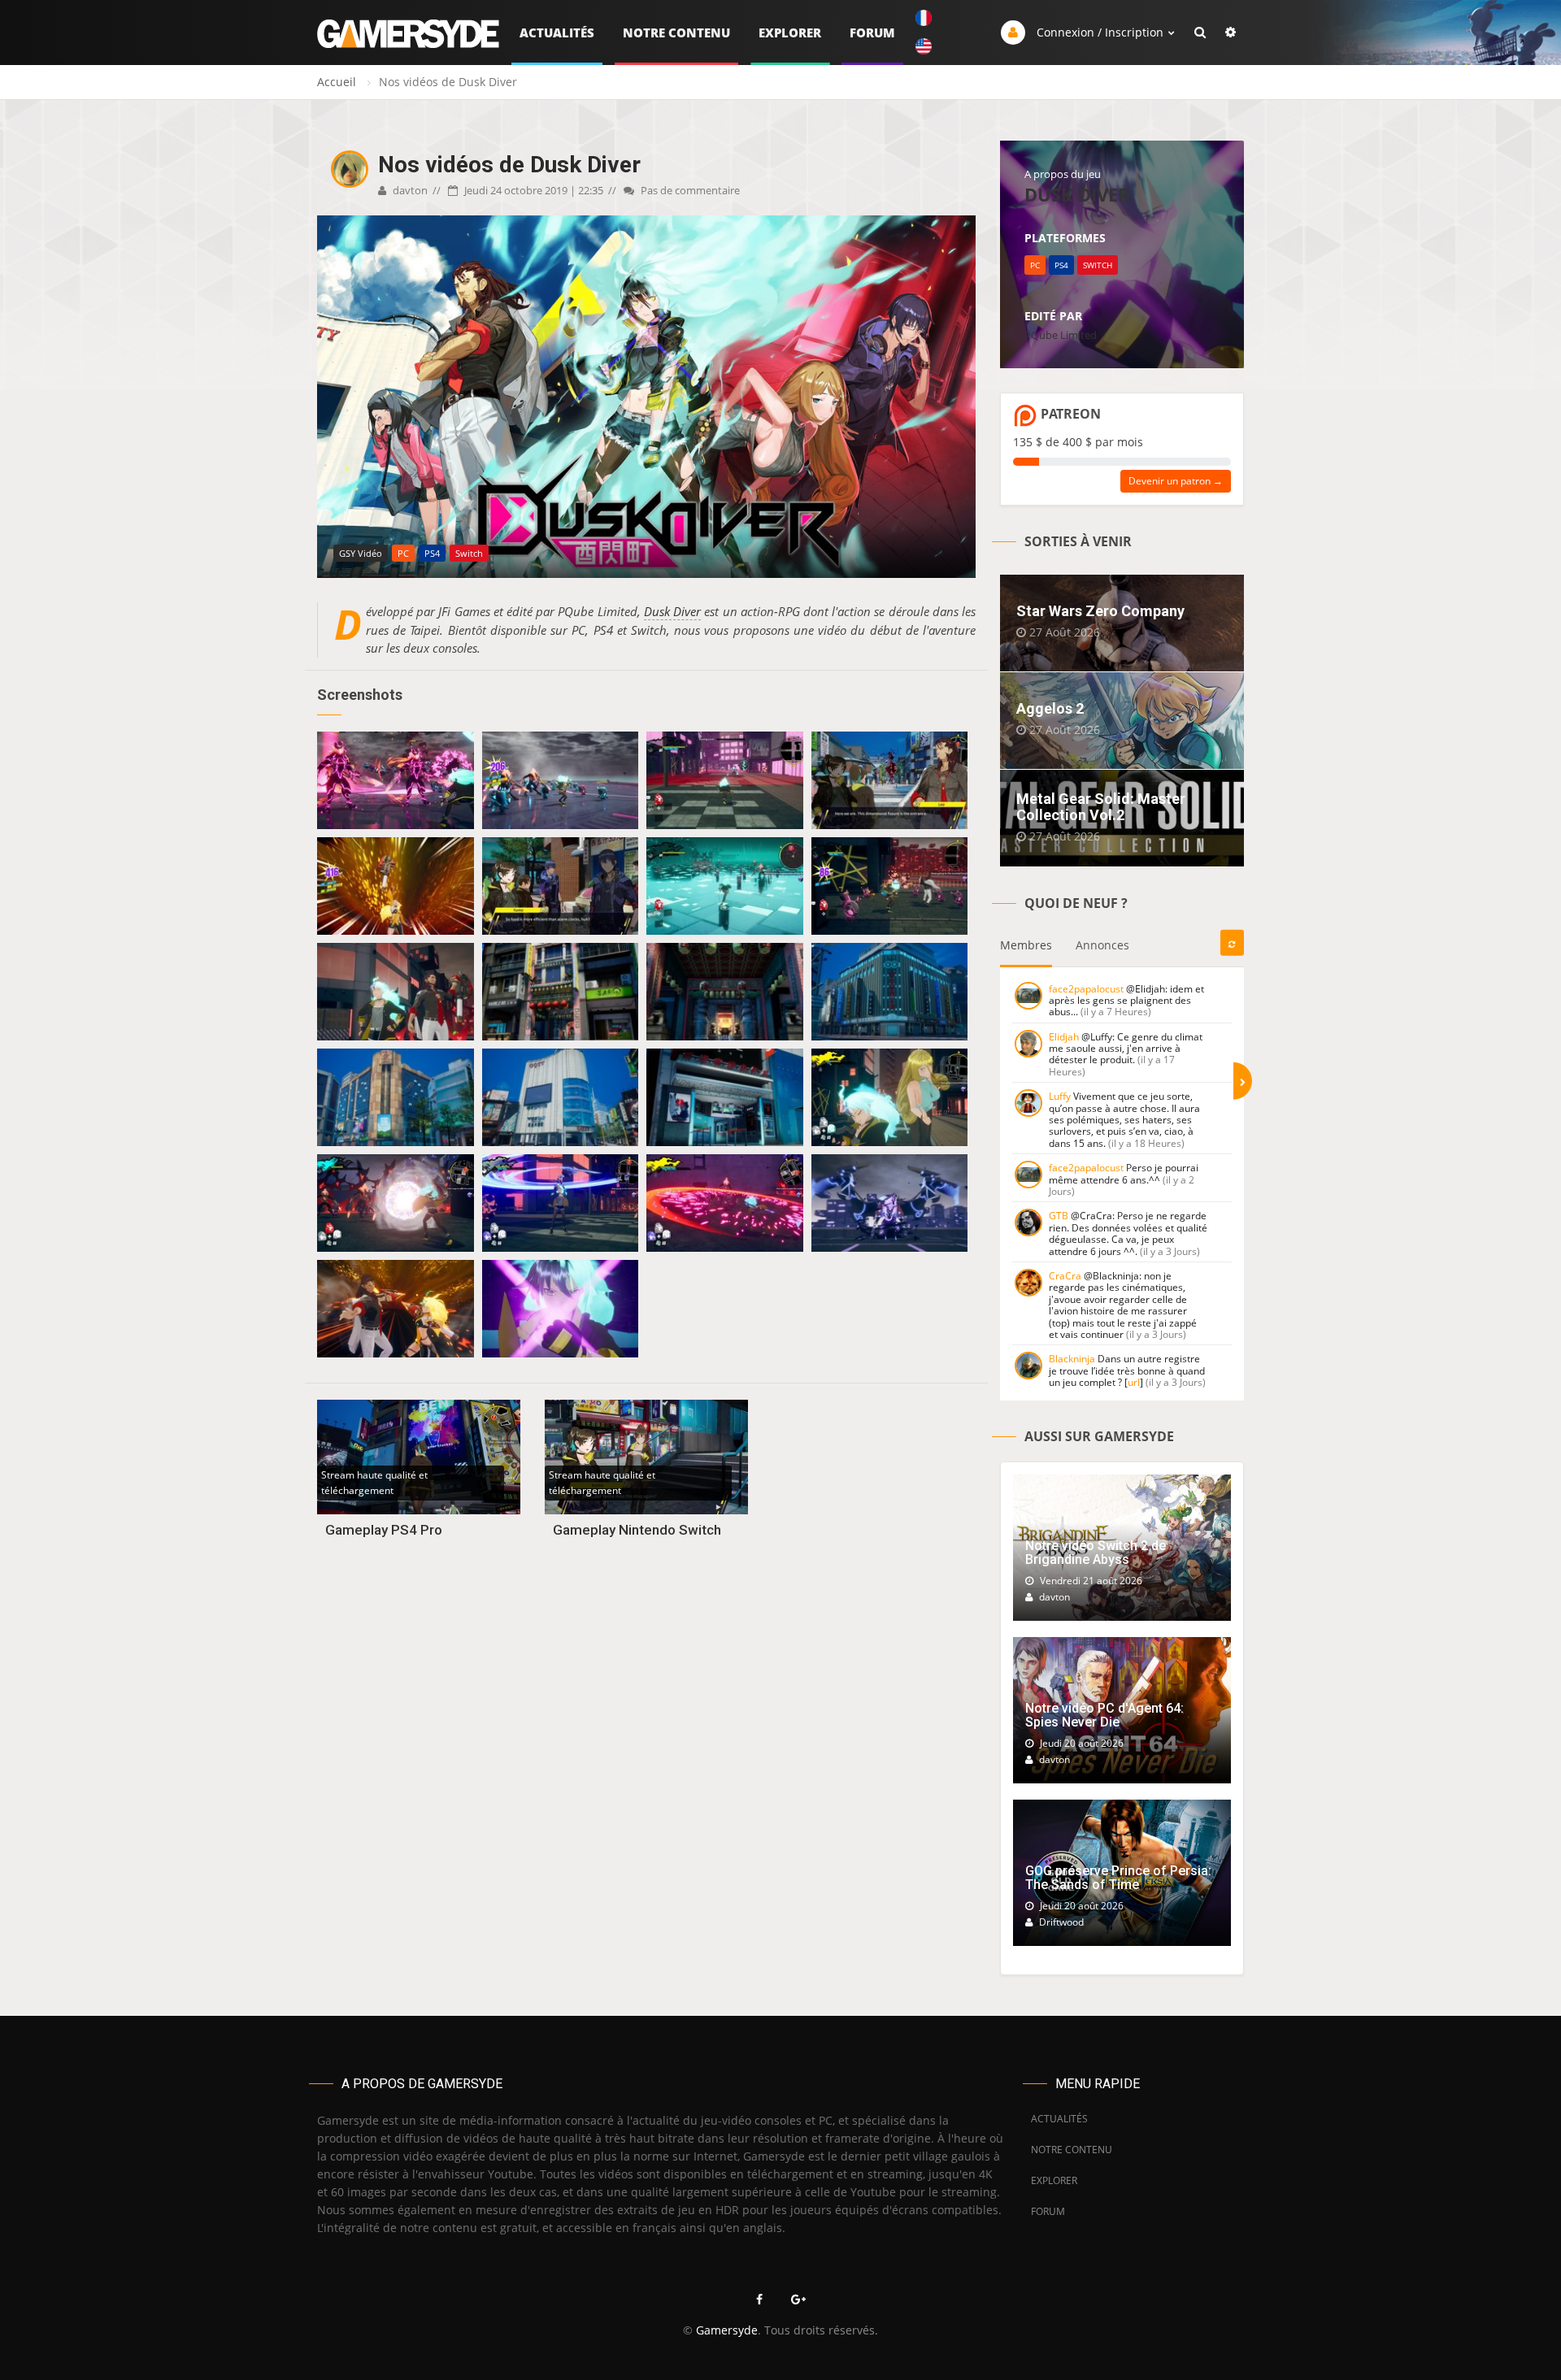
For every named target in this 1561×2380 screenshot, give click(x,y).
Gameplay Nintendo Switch (637, 1530)
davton (409, 190)
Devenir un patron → (1176, 481)
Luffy (1060, 1096)
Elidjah (1064, 1037)
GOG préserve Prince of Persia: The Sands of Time (1118, 1878)
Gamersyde (727, 2330)
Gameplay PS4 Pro (384, 1530)
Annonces (1102, 945)
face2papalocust (1086, 989)
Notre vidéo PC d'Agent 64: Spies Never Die (1104, 1716)
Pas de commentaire (689, 190)
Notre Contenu (676, 33)
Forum (872, 33)
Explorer (790, 33)
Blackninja (1072, 1359)
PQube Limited (1061, 335)
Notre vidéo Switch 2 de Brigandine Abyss (1096, 1553)
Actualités (557, 33)
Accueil (337, 82)
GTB (1059, 1216)
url (1134, 1382)
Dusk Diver (672, 611)
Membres (1026, 945)
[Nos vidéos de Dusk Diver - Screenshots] (396, 780)
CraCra (1065, 1276)
